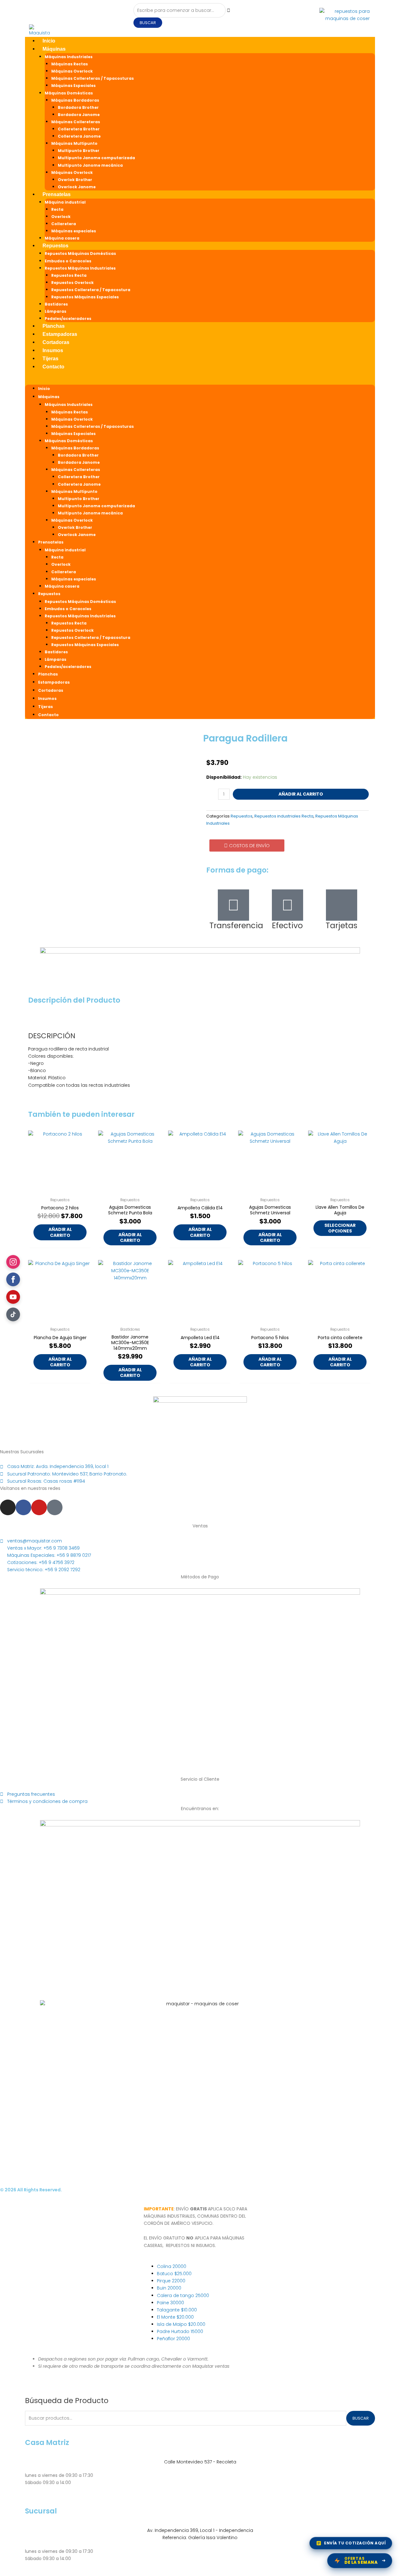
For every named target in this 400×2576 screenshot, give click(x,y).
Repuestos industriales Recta (284, 816)
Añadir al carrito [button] (60, 1232)
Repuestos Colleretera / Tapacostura (91, 290)
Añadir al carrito (301, 794)
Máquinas (54, 49)
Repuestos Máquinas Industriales (80, 268)
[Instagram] (13, 1262)
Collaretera (64, 224)
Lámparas (55, 311)
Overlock (61, 217)
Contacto (53, 367)
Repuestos (55, 246)
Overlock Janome (77, 187)
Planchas (54, 326)
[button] (200, 381)
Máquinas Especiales (73, 86)
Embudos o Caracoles (68, 261)
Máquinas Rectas (70, 64)
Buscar (361, 2418)
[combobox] (180, 10)
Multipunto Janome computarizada (96, 158)
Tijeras (50, 359)
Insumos (53, 350)
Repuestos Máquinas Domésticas (80, 253)
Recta (57, 209)
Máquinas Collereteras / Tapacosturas (92, 78)
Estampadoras (60, 334)
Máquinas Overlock (72, 71)
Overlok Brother (75, 180)
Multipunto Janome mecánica (90, 165)
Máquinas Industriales (69, 57)
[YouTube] (13, 1297)
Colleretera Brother (79, 129)
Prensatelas (57, 194)
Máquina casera (62, 238)
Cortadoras (56, 342)
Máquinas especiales (74, 231)
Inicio (49, 41)
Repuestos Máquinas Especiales (85, 297)
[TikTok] (13, 1314)
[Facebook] (13, 1279)
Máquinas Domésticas (69, 93)
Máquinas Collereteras (76, 122)
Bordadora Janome (79, 115)
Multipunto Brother (79, 151)
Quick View (60, 1189)
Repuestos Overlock (72, 283)
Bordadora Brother (78, 107)
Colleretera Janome (79, 136)
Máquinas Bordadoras (75, 100)
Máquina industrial (65, 202)
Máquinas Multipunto (74, 143)
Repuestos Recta (69, 275)
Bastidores (56, 304)
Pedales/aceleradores (68, 319)
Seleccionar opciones (340, 1228)
